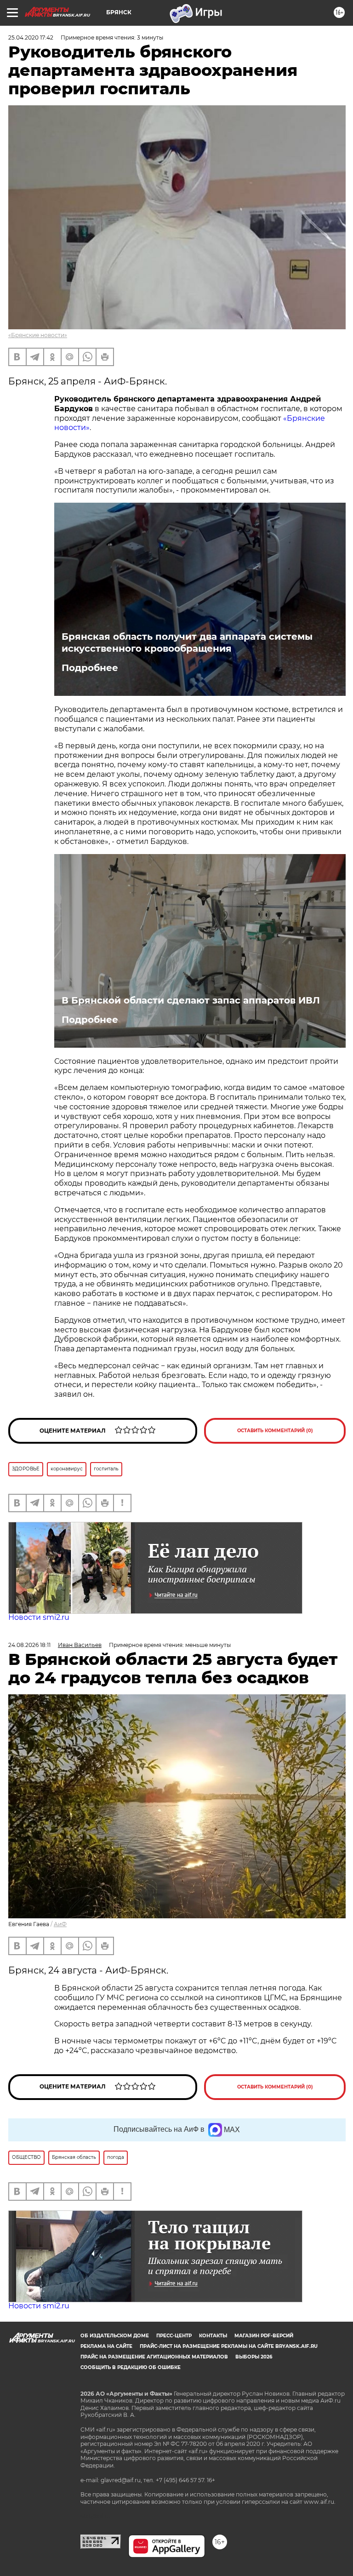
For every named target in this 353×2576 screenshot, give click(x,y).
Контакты (213, 2336)
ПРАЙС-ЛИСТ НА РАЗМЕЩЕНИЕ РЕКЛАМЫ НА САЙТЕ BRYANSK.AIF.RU (229, 2346)
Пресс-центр (174, 2336)
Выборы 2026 (254, 2357)
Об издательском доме (115, 2336)
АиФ (60, 1924)
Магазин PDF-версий (264, 2336)
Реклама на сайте (106, 2346)
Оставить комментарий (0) (275, 1431)
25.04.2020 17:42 (31, 37)
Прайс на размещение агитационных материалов (154, 2357)
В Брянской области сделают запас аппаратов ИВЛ (191, 1000)
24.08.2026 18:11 (29, 1645)
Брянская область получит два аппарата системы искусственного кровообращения (187, 643)
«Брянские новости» (38, 335)
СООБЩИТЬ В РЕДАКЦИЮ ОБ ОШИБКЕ (131, 2367)
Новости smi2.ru (39, 1617)
